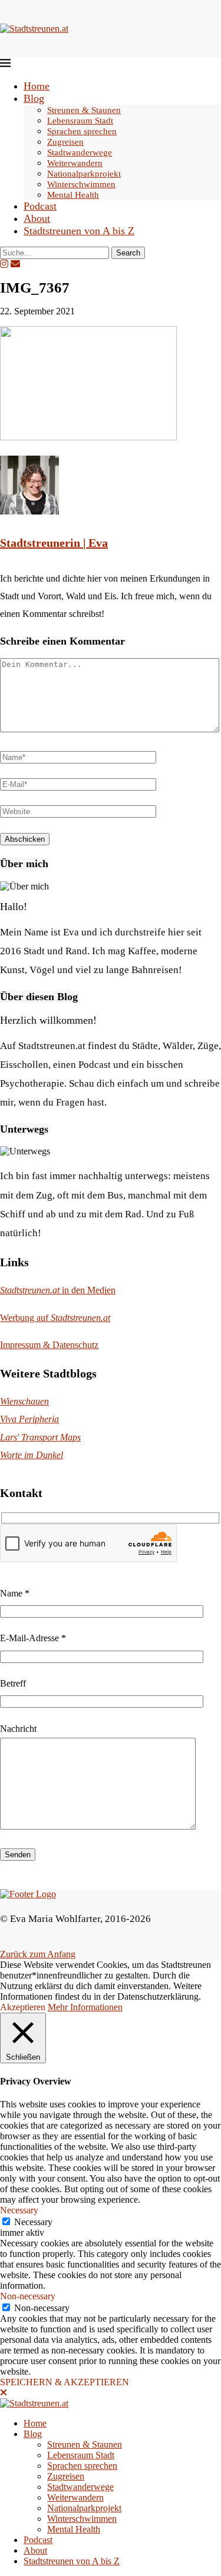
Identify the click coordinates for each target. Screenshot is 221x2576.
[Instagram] (4, 264)
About (37, 218)
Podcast (40, 206)
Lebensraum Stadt (80, 121)
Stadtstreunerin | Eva (54, 543)
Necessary (33, 2222)
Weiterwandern (75, 163)
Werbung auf (55, 1318)
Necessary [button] (19, 2210)
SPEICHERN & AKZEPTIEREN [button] (65, 2382)
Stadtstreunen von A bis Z (79, 231)
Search (128, 253)
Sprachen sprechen (82, 131)
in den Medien (58, 1290)
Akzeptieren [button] (23, 2007)
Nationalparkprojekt (84, 174)
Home (37, 86)
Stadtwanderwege (80, 152)
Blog (34, 98)
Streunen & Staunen (84, 110)
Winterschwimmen (81, 184)
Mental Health (73, 195)
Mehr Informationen (85, 2007)
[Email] (15, 264)
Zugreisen (65, 142)
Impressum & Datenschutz (49, 1345)
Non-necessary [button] (28, 2296)
